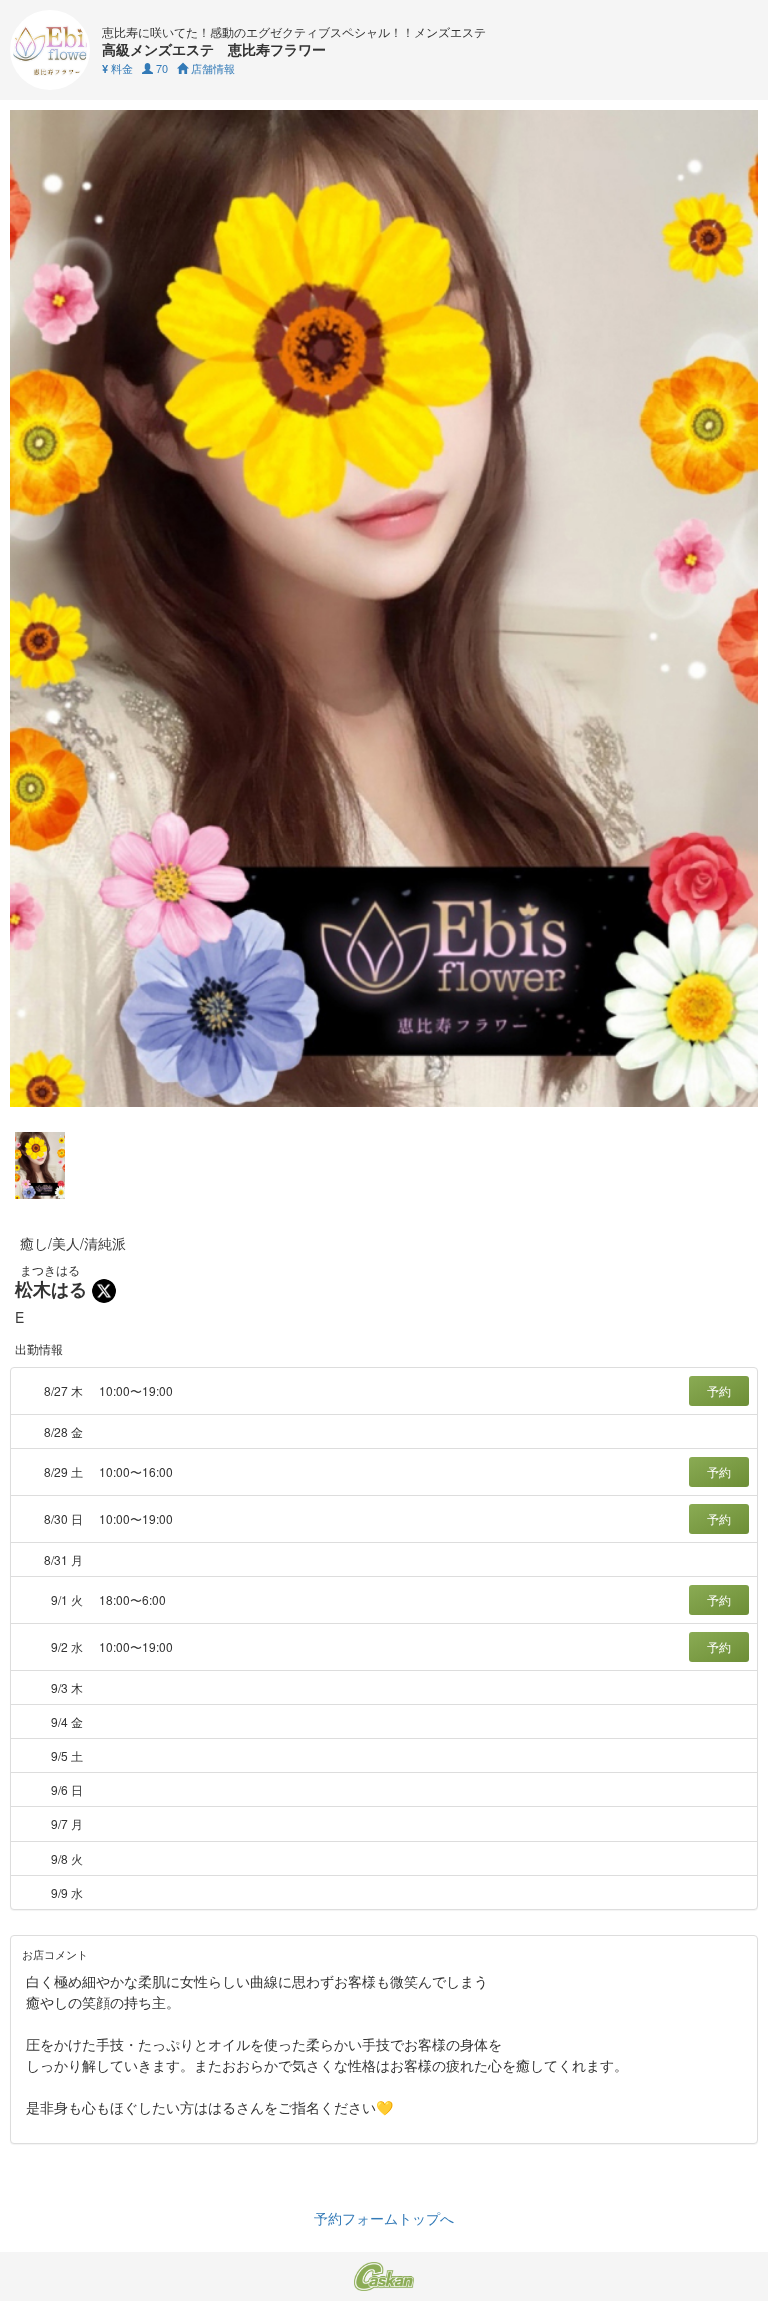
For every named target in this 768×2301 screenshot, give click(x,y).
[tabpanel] (384, 608)
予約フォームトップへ (384, 2218)
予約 (719, 1390)
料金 (117, 68)
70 (160, 68)
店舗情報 (211, 68)
